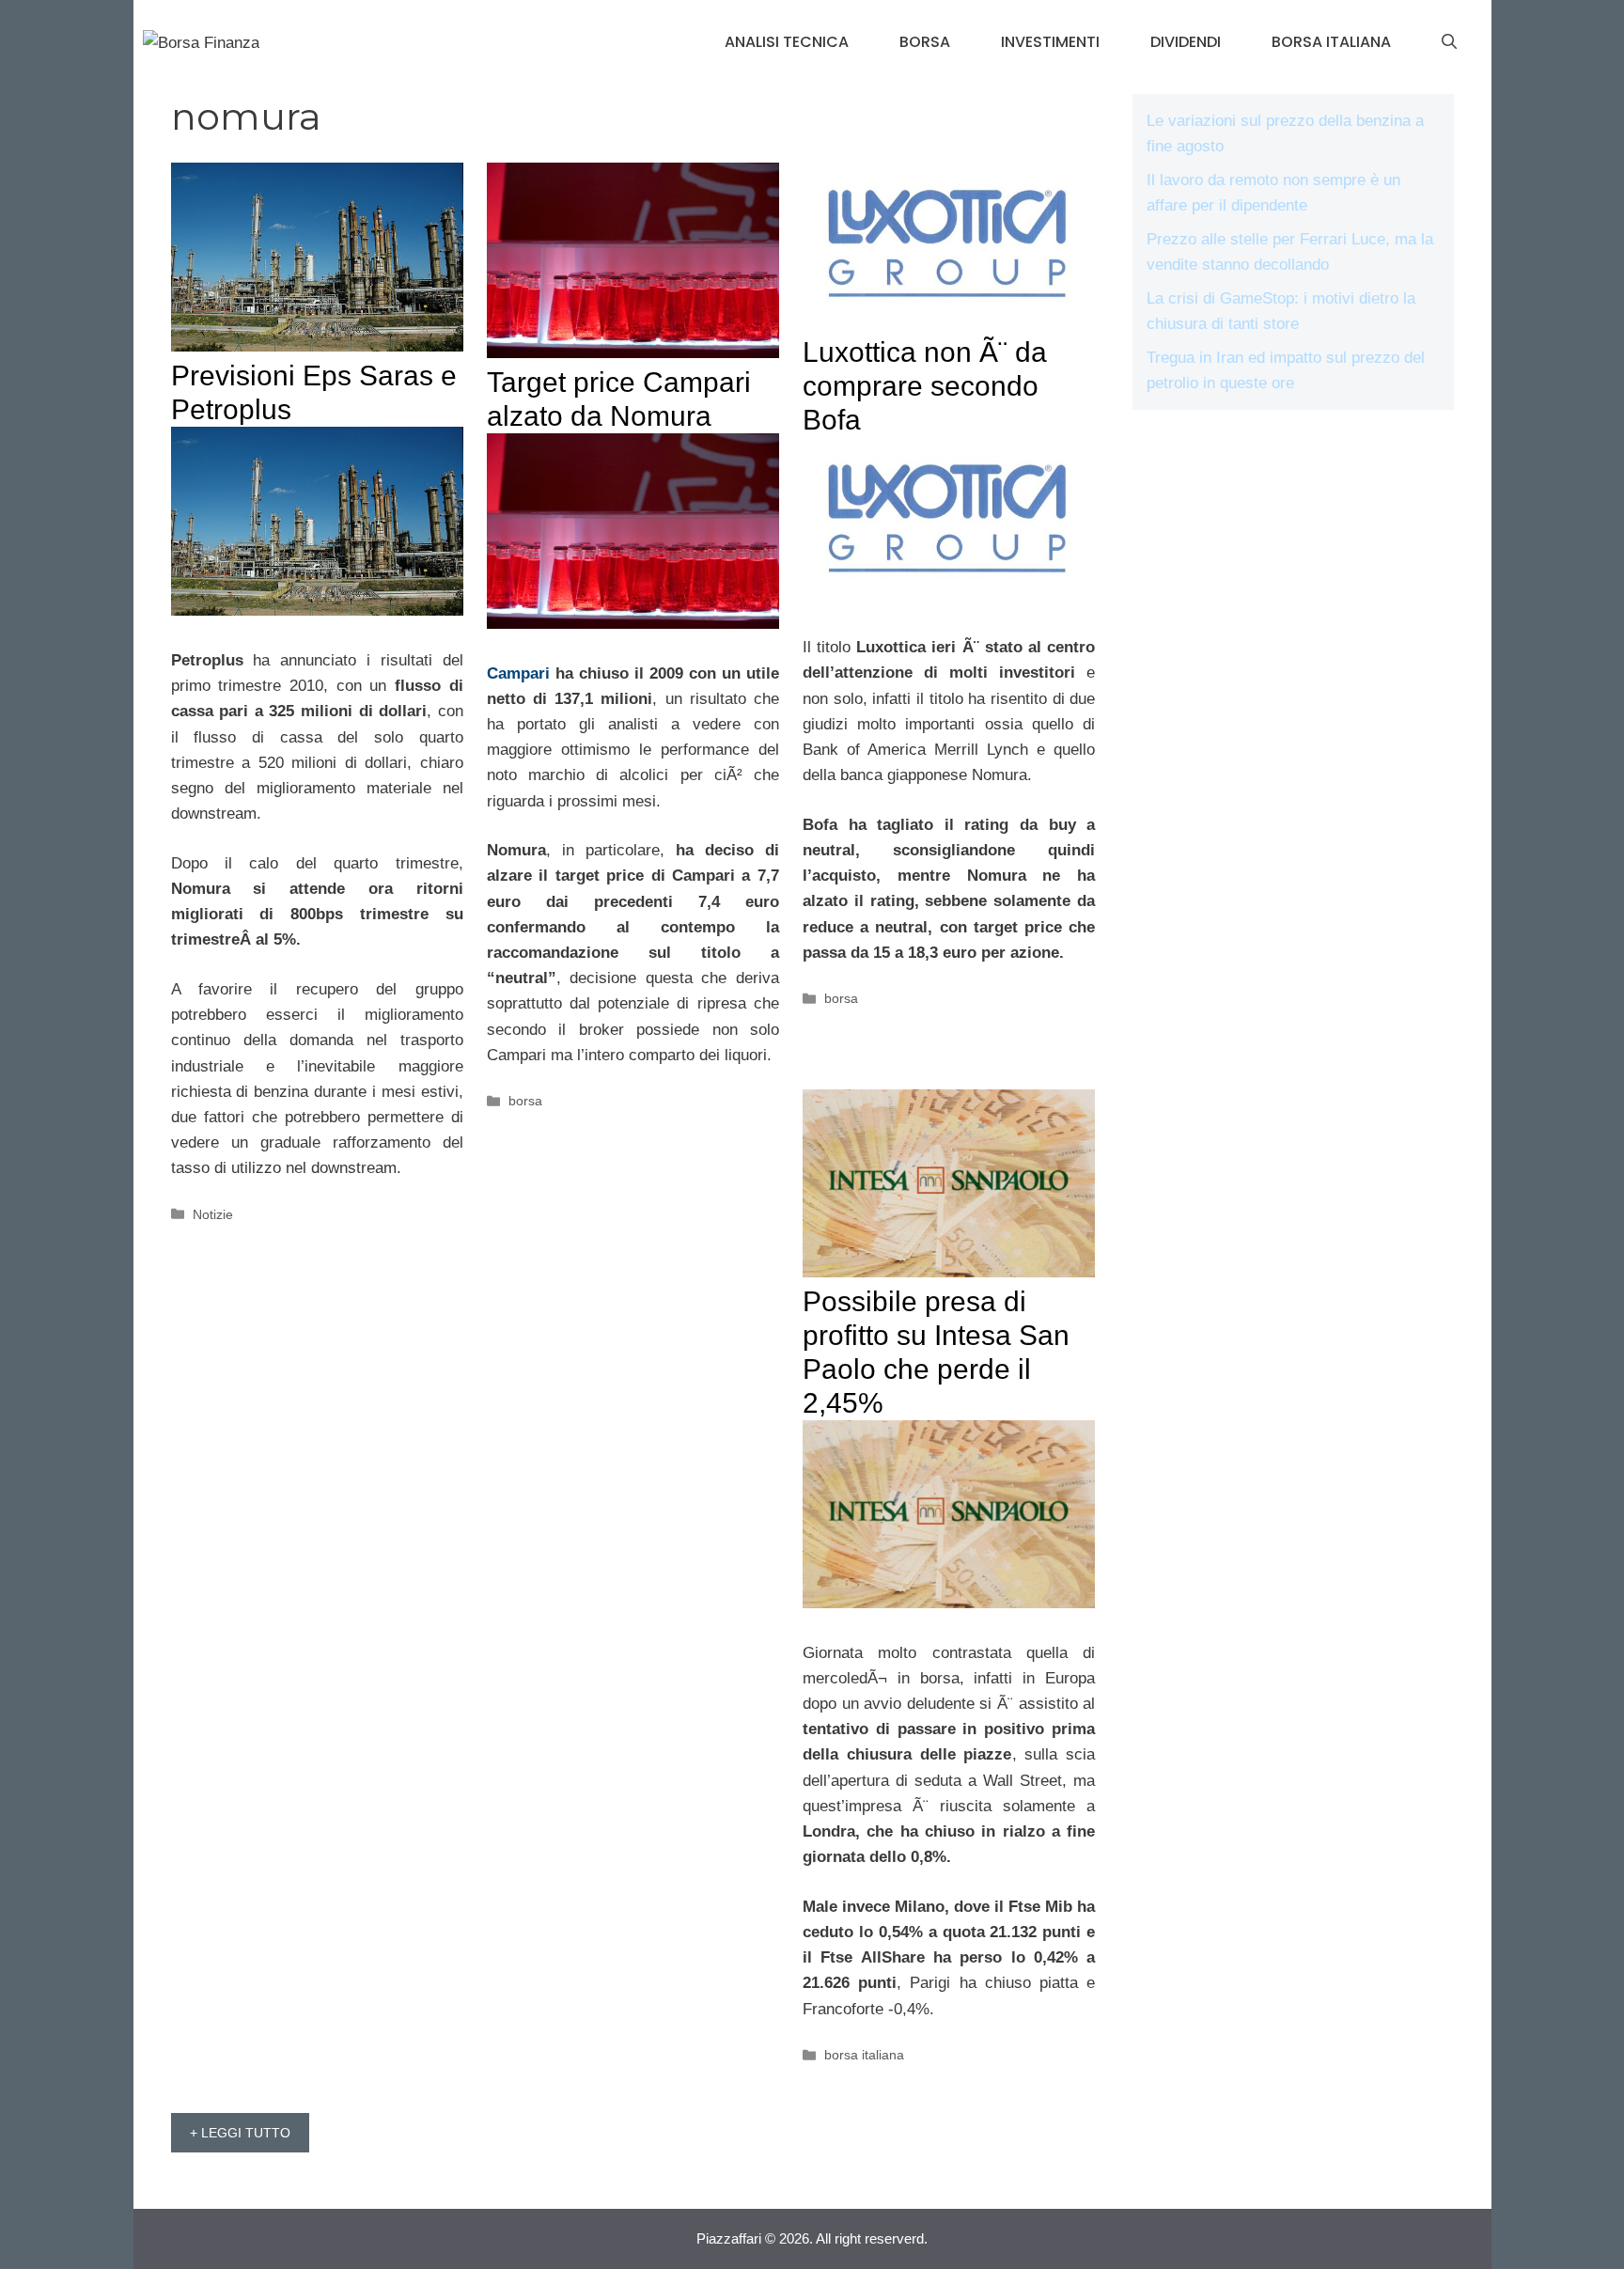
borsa (925, 42)
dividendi (1186, 42)
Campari (518, 673)
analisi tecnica (787, 42)
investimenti (1050, 42)
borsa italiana (1331, 42)
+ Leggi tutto (240, 2133)
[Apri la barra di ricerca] (1449, 42)
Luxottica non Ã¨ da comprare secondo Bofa (925, 386)
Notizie (213, 1214)
